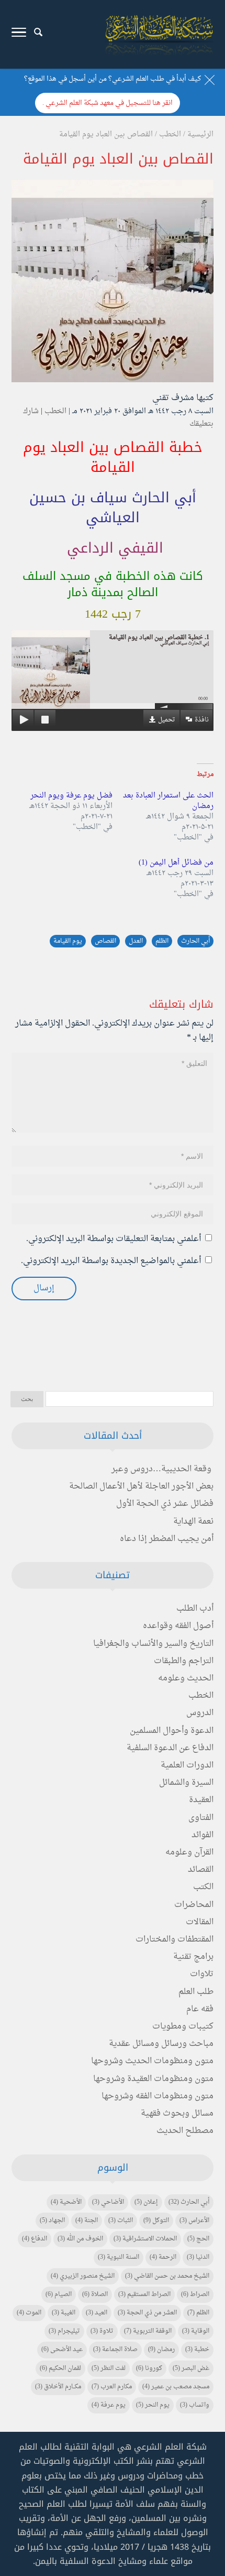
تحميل (167, 720)
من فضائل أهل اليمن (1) (176, 863)
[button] (212, 2506)
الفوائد (203, 1835)
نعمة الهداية (193, 1522)
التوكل (156, 2221)
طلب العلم (196, 1992)
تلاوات (202, 1974)
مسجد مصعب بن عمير (176, 2387)
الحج (198, 2239)
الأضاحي (108, 2202)
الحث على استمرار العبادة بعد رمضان (168, 801)
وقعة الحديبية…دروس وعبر (161, 1469)
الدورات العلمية (187, 1765)
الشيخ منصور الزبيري (83, 2276)
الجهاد (52, 2221)
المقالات (200, 1922)
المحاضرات (194, 1905)
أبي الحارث (195, 941)
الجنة (87, 2221)
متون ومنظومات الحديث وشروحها (152, 2061)
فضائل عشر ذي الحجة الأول (165, 1504)
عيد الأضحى (62, 2349)
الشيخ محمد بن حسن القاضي (167, 2276)
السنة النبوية (119, 2257)
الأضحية (66, 2202)
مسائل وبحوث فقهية (177, 2114)
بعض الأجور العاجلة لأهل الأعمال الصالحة (141, 1486)
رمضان (161, 2349)
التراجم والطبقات (184, 1661)
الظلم (162, 941)
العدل (136, 941)
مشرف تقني (173, 398)
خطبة (197, 2349)
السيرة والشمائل (186, 1783)
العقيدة (201, 1800)
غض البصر (191, 2368)
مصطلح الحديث (185, 2131)
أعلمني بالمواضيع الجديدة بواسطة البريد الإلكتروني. (111, 1261)
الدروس (200, 1713)
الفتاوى (201, 1818)
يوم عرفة (109, 2405)
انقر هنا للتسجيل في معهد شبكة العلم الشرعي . (108, 103)
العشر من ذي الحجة (147, 2313)
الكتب (203, 1887)
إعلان (146, 2202)
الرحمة (163, 2257)
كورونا (149, 2368)
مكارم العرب (112, 2387)
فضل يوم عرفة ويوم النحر (71, 796)
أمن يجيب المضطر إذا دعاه (167, 1539)
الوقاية (196, 2331)
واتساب (195, 2405)
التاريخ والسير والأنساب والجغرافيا (153, 1644)
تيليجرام (64, 2331)
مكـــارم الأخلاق (58, 2387)
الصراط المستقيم (144, 2294)
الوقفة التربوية (148, 2331)
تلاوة (102, 2331)
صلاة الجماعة (115, 2349)
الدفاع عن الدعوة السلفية (170, 1748)
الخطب (55, 411)
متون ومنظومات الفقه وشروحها (157, 2096)
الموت (29, 2313)
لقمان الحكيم (60, 2368)
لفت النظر (109, 2368)
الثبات (121, 2221)
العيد (97, 2313)
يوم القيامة (68, 941)
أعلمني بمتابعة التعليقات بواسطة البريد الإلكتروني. (114, 1239)
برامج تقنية (193, 1957)
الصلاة (95, 2294)
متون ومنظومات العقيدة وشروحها (153, 2079)
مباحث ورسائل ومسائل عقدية (161, 2044)
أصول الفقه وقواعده (178, 1626)
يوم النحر (153, 2405)
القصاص (105, 941)
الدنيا (198, 2257)
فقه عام (200, 2009)
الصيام (59, 2294)
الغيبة (64, 2313)
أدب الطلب (195, 1609)
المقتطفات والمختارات (175, 1939)
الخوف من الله (80, 2239)
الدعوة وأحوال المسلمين (172, 1731)
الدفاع (35, 2239)
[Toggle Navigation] (19, 35)
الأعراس (194, 2221)
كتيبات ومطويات (183, 2027)
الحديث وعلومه (186, 1678)
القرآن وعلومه (189, 1852)
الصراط (195, 2294)
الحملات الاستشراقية (145, 2239)
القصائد (201, 1870)
